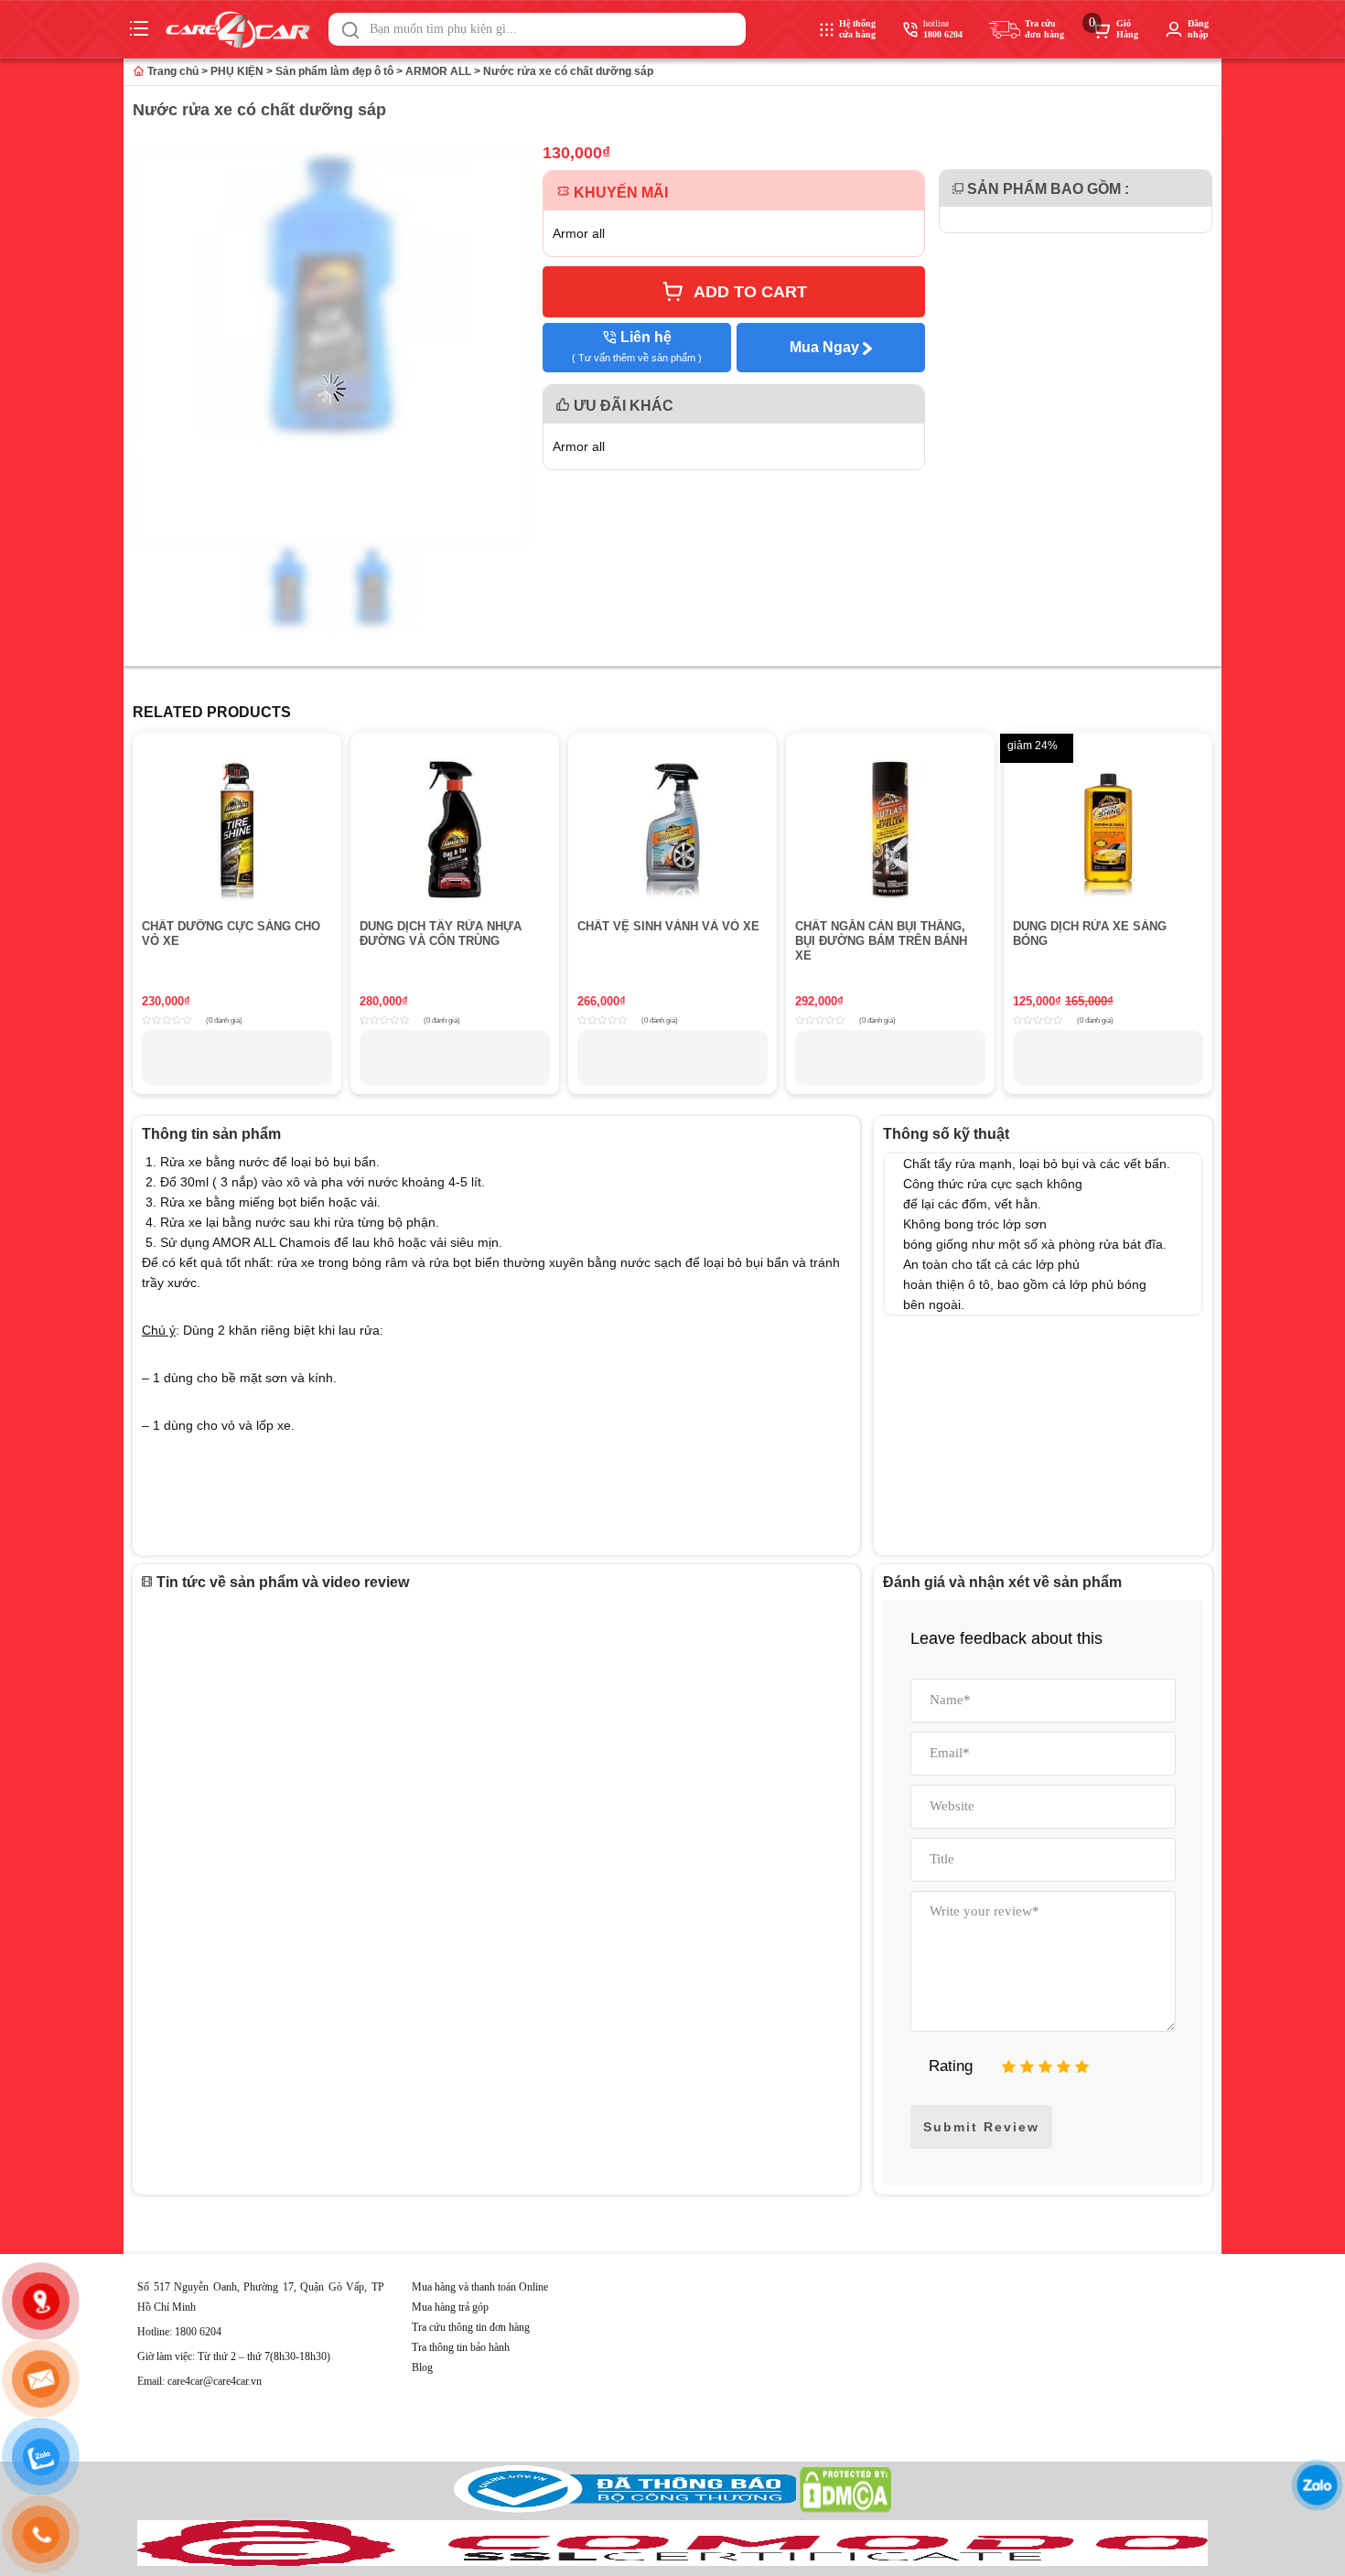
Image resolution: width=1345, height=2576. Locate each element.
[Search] (350, 30)
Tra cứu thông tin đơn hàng (471, 2327)
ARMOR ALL (438, 71)
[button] (350, 30)
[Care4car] (242, 30)
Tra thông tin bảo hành (461, 2347)
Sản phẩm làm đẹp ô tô (334, 71)
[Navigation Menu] (141, 29)
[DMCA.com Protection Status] (845, 2509)
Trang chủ (172, 71)
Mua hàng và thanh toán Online (480, 2287)
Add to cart (750, 292)
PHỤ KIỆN (237, 71)
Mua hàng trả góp (450, 2307)
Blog (422, 2367)
